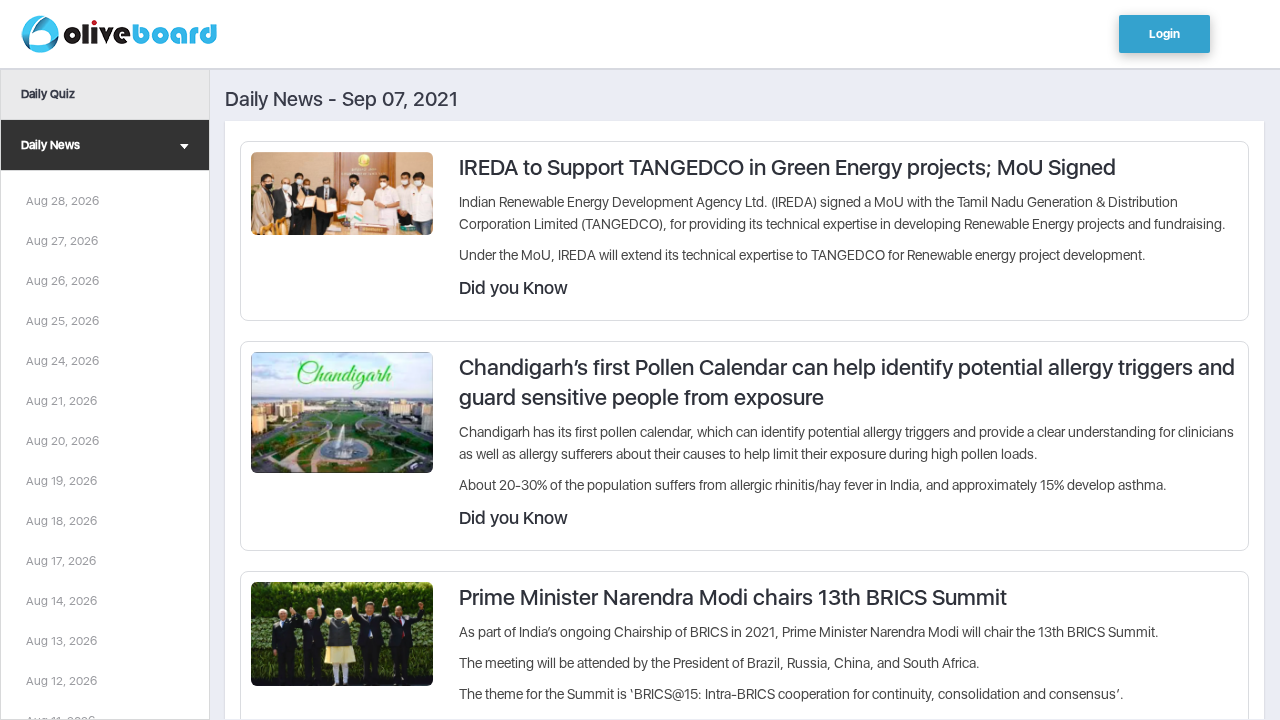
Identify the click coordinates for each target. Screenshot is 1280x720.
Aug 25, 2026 (62, 321)
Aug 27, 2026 (62, 241)
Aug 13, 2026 (61, 641)
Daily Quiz (48, 94)
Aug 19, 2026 (61, 481)
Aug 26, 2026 (62, 281)
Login (1164, 34)
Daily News (50, 145)
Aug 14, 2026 (61, 601)
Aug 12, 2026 (61, 681)
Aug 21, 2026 (61, 401)
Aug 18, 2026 (61, 521)
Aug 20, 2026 (62, 441)
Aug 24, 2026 (62, 361)
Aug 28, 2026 (62, 201)
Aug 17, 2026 (61, 561)
